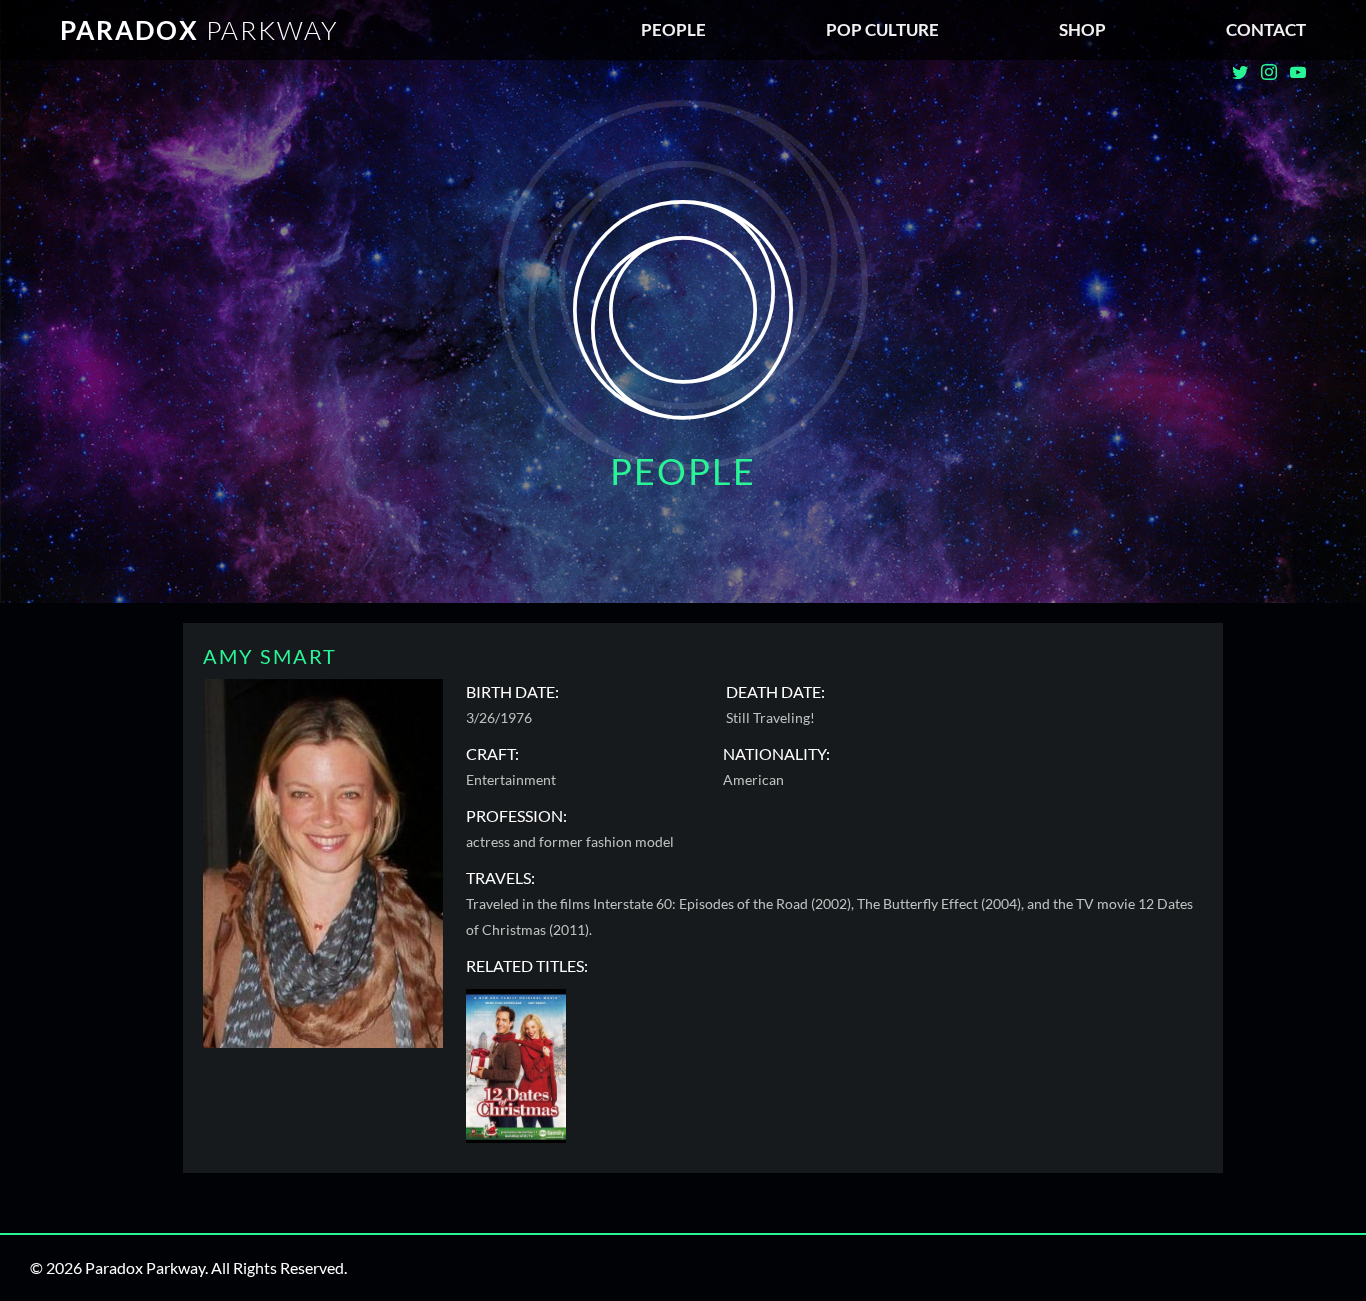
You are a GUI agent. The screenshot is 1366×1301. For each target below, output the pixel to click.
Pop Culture (882, 29)
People (673, 29)
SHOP (1082, 29)
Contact (1266, 29)
